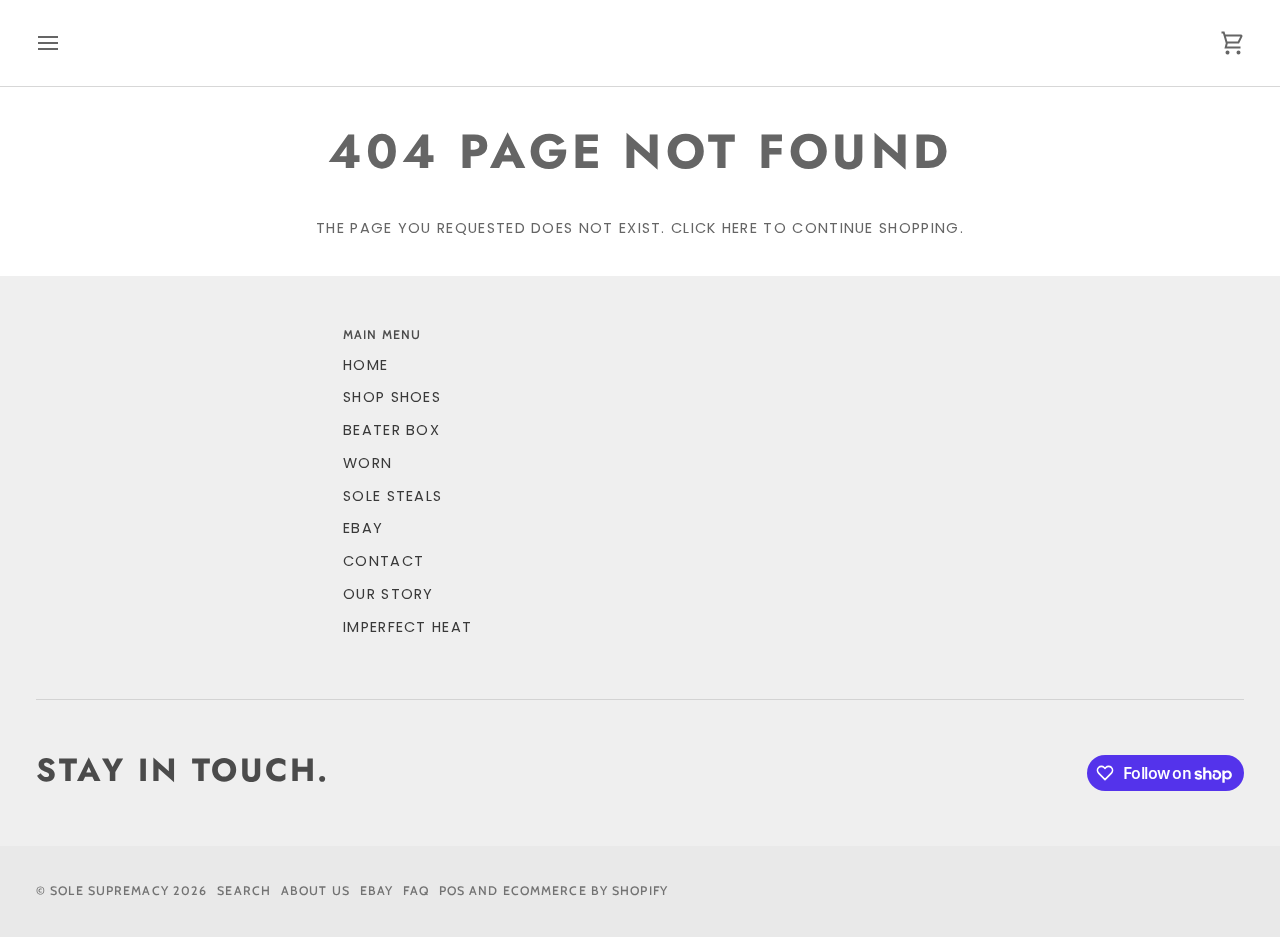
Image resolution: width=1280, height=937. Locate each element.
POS (452, 890)
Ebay (376, 890)
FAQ (415, 890)
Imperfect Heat (407, 627)
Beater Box (391, 430)
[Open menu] (66, 43)
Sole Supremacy (109, 890)
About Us (315, 890)
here (740, 228)
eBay (363, 528)
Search (244, 890)
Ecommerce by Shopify (585, 890)
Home (365, 365)
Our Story (388, 594)
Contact (383, 561)
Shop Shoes (392, 397)
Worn (367, 463)
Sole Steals (392, 496)
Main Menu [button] (382, 334)
